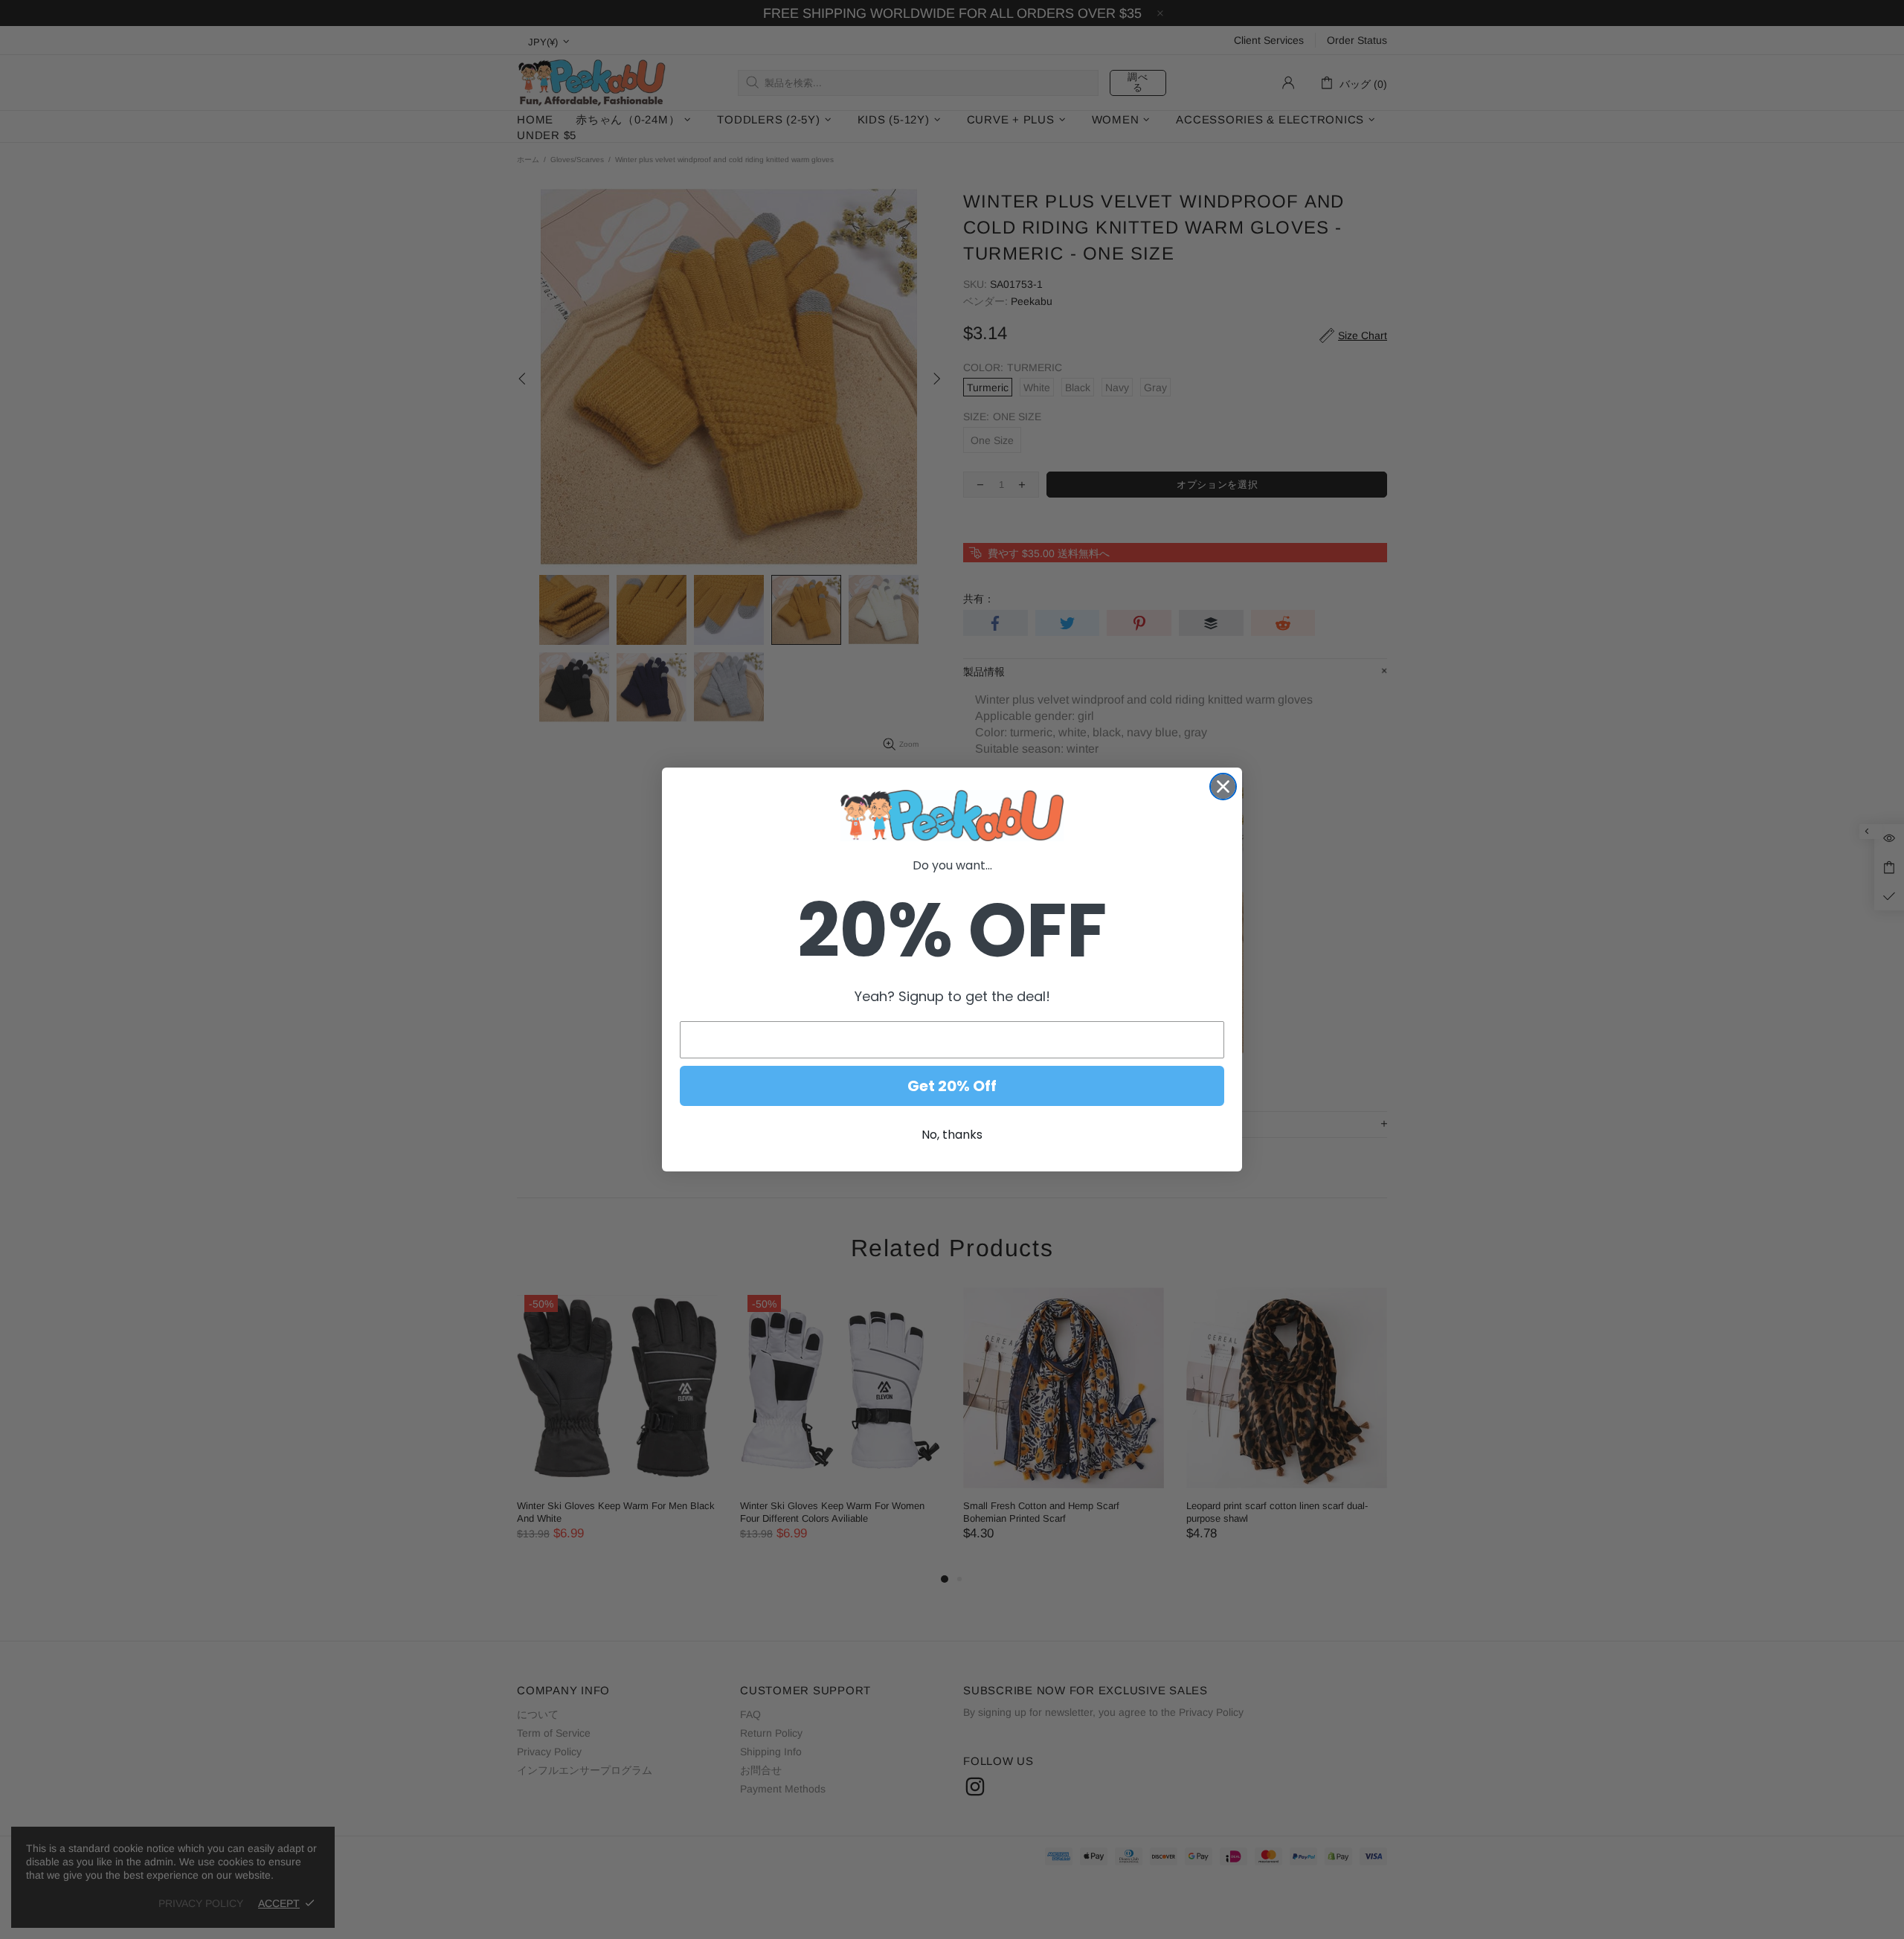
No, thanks (952, 1135)
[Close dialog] (1223, 787)
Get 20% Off (952, 1086)
